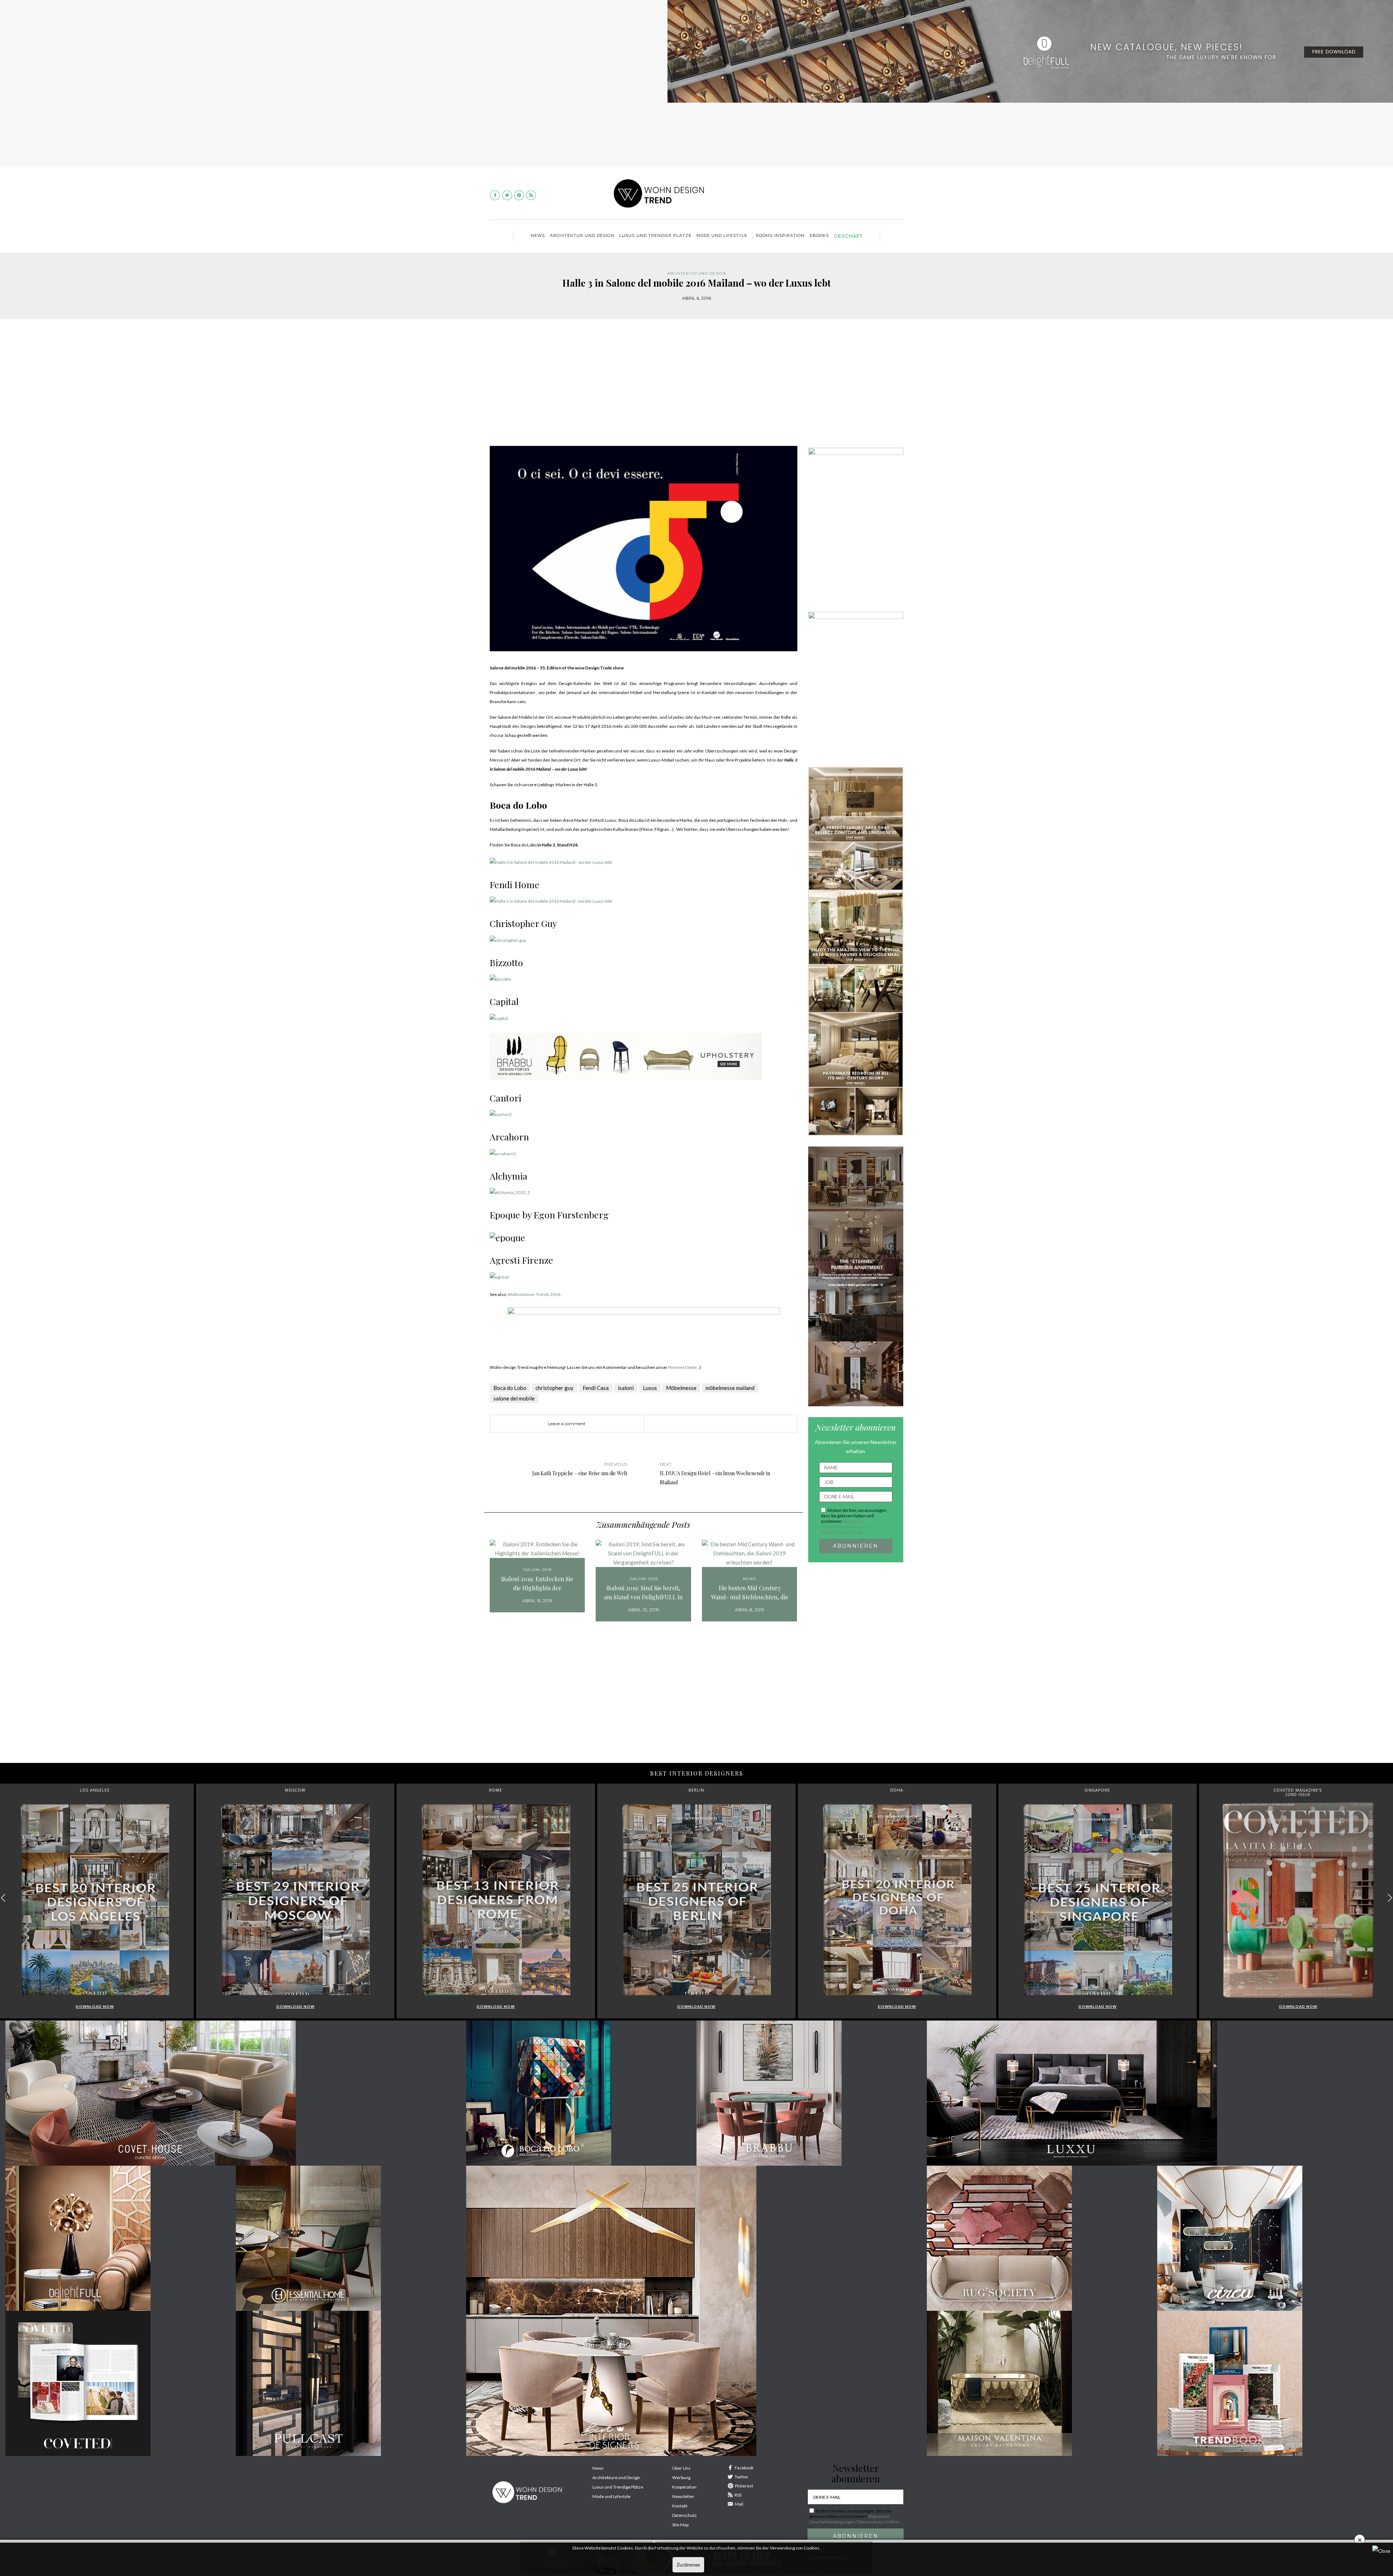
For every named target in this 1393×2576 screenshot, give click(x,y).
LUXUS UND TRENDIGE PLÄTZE (655, 235)
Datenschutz (685, 2515)
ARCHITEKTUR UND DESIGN (582, 235)
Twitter (741, 2477)
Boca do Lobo (510, 1388)
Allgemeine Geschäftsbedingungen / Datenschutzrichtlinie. (845, 1527)
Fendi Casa (596, 1388)
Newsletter (683, 2496)
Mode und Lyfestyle (611, 2496)
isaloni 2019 (537, 1570)
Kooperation (684, 2487)
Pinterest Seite (683, 1367)
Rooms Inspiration (780, 235)
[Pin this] (706, 1424)
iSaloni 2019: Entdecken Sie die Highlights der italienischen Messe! (537, 1584)
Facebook (744, 2468)
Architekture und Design (616, 2477)
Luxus (650, 1388)
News (538, 235)
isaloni (626, 1388)
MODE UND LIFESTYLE (722, 235)
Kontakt (680, 2506)
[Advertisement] (696, 388)
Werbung (681, 2477)
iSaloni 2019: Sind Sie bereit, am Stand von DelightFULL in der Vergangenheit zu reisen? (643, 1593)
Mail (739, 2504)
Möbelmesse (681, 1388)
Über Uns (681, 2468)
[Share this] (684, 1424)
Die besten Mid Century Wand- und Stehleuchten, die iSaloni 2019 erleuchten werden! (750, 1593)
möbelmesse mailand (730, 1388)
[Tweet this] (695, 1424)
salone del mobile (514, 1398)
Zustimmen (688, 2565)
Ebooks (819, 235)
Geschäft (848, 236)
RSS (738, 2495)
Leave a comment (567, 1424)
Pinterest (744, 2486)
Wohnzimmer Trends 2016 (534, 1294)
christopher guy (554, 1388)
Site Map (680, 2525)
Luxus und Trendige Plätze (618, 2487)
